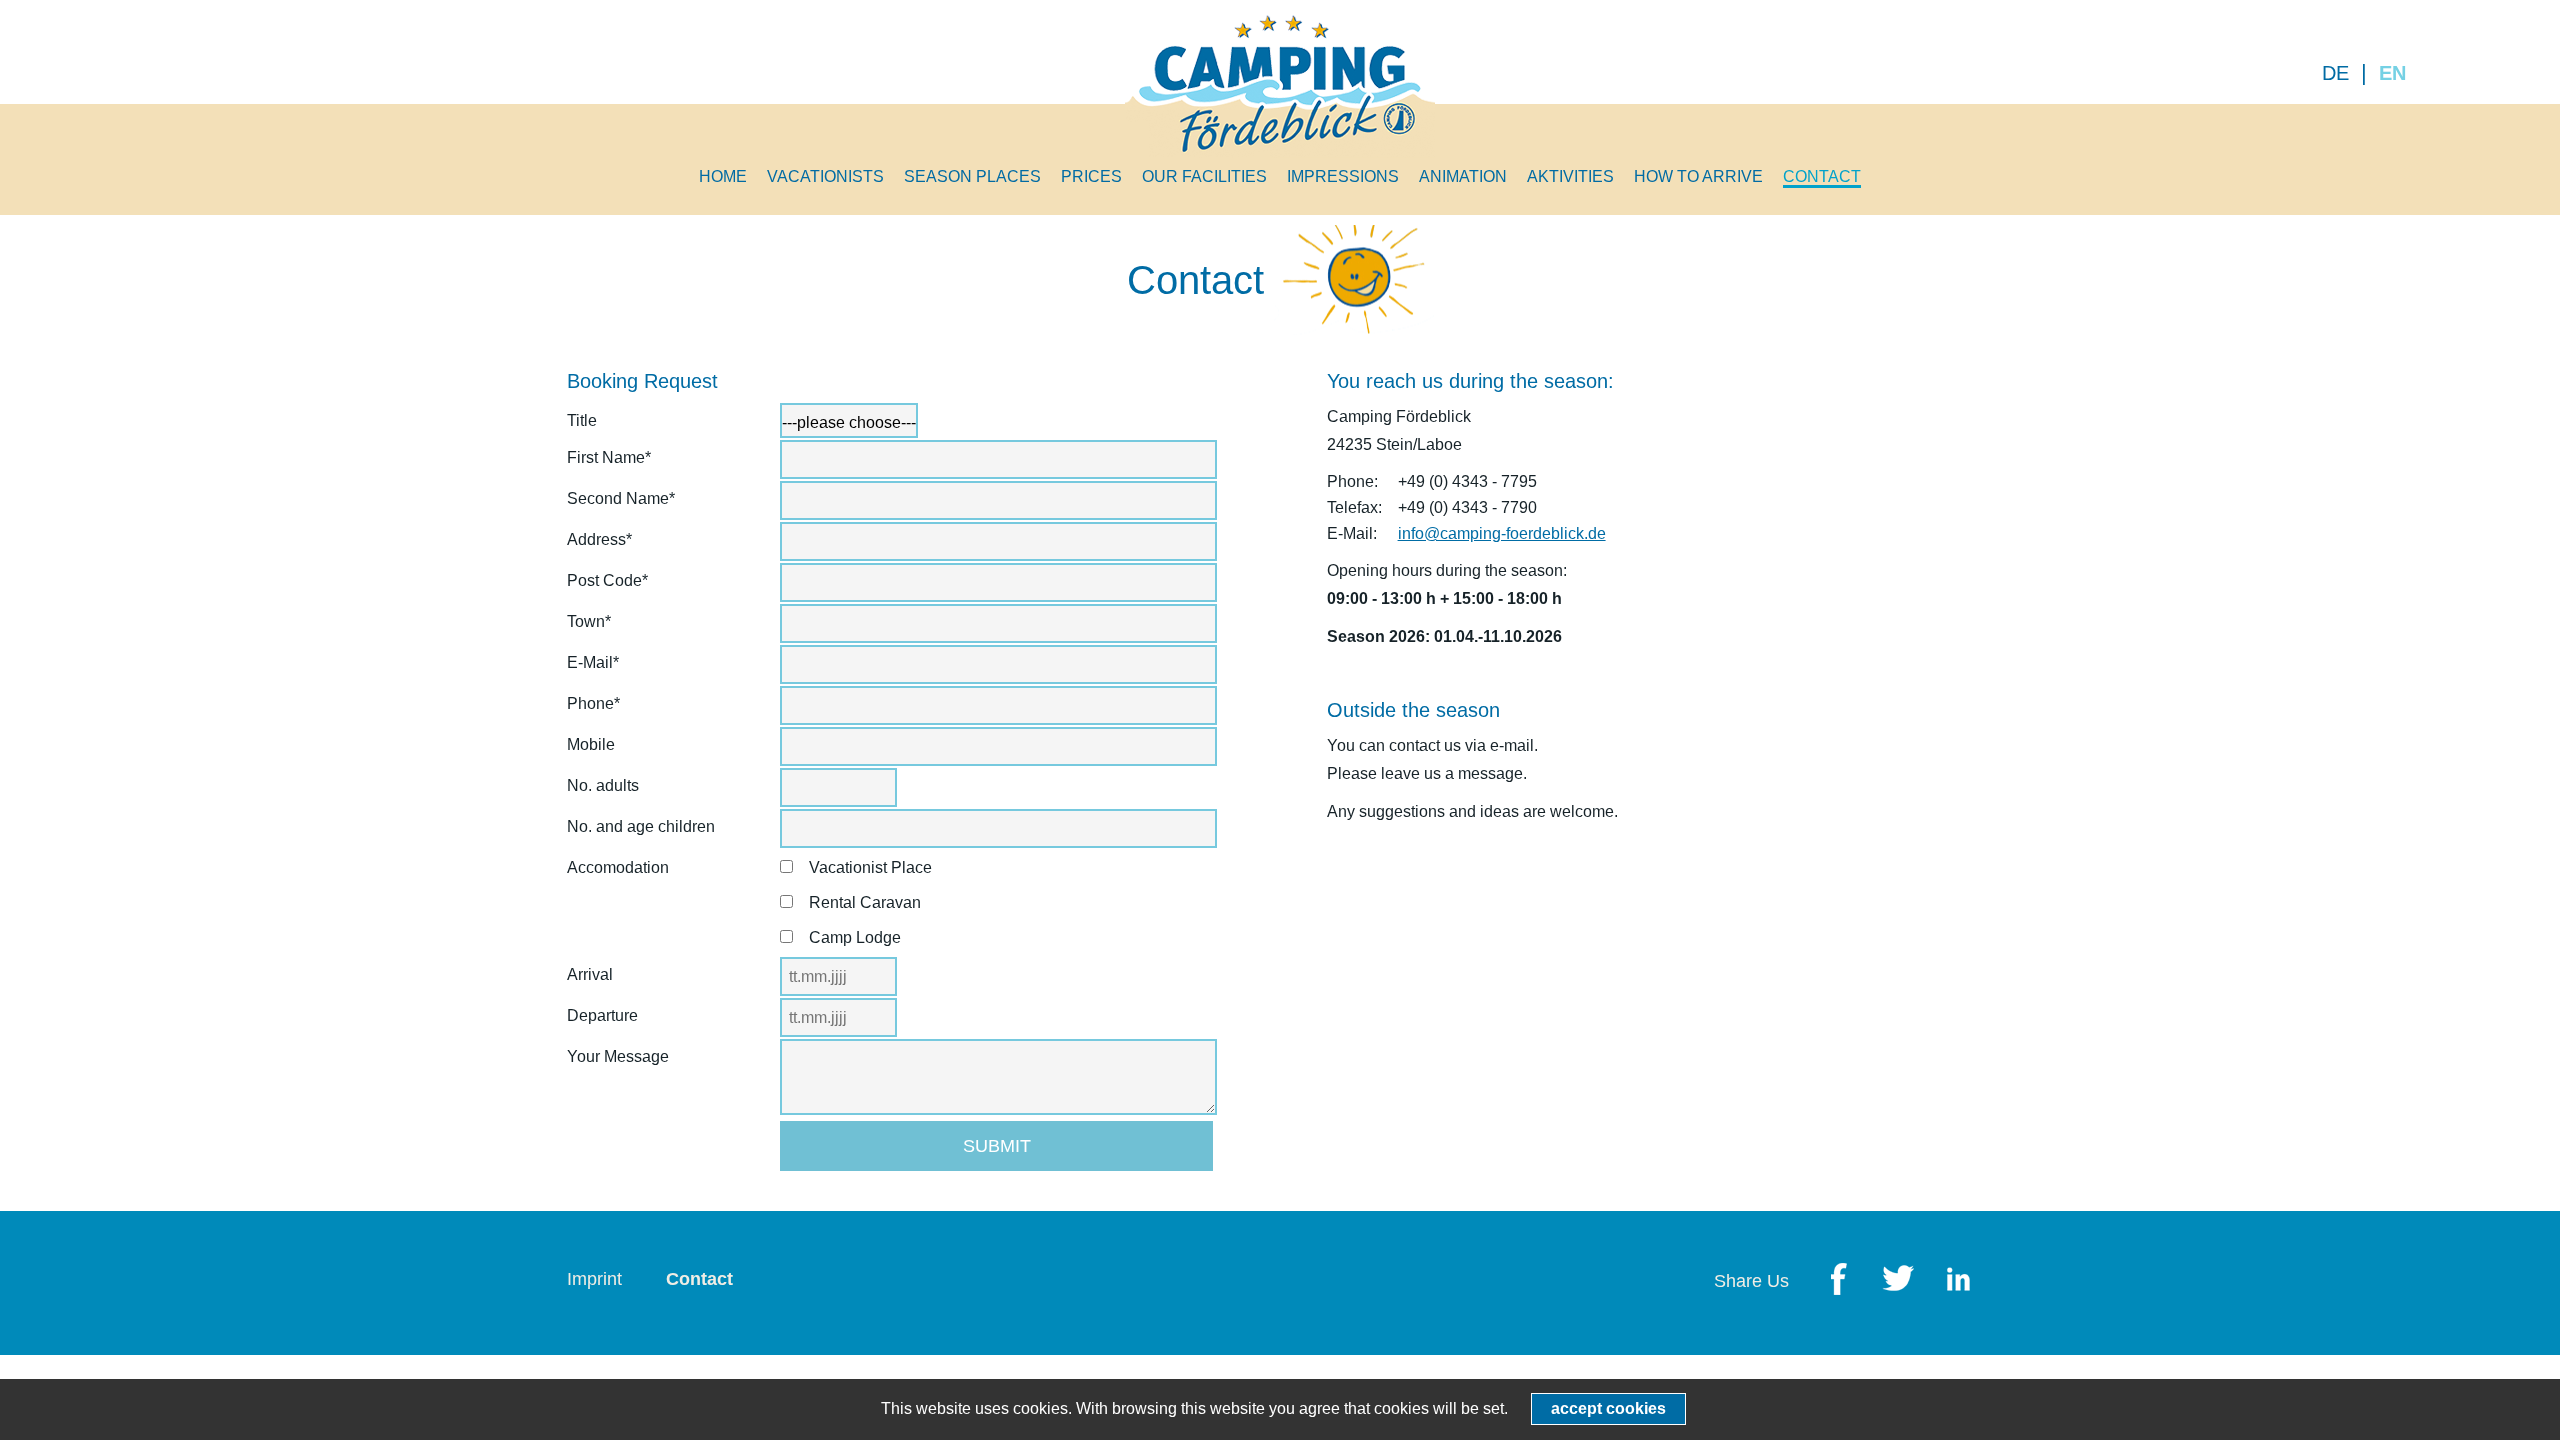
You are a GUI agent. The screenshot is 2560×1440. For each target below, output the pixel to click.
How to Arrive (1698, 176)
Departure (602, 1015)
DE (2335, 73)
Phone (604, 707)
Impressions (1343, 176)
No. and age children (641, 826)
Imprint (594, 1279)
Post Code (607, 584)
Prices (1091, 176)
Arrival (590, 974)
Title (582, 420)
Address (604, 543)
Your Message (618, 1056)
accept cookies (1608, 1408)
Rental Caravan (865, 902)
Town (604, 625)
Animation (1463, 176)
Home (723, 176)
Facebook (1838, 1281)
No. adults (603, 785)
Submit (997, 1146)
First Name (609, 461)
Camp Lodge (855, 937)
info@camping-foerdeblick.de (1502, 533)
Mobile (591, 744)
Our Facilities (1204, 176)
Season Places (972, 176)
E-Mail (604, 666)
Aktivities (1570, 176)
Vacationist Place (870, 867)
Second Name (621, 502)
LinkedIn (1958, 1281)
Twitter (1898, 1281)
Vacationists (825, 176)
